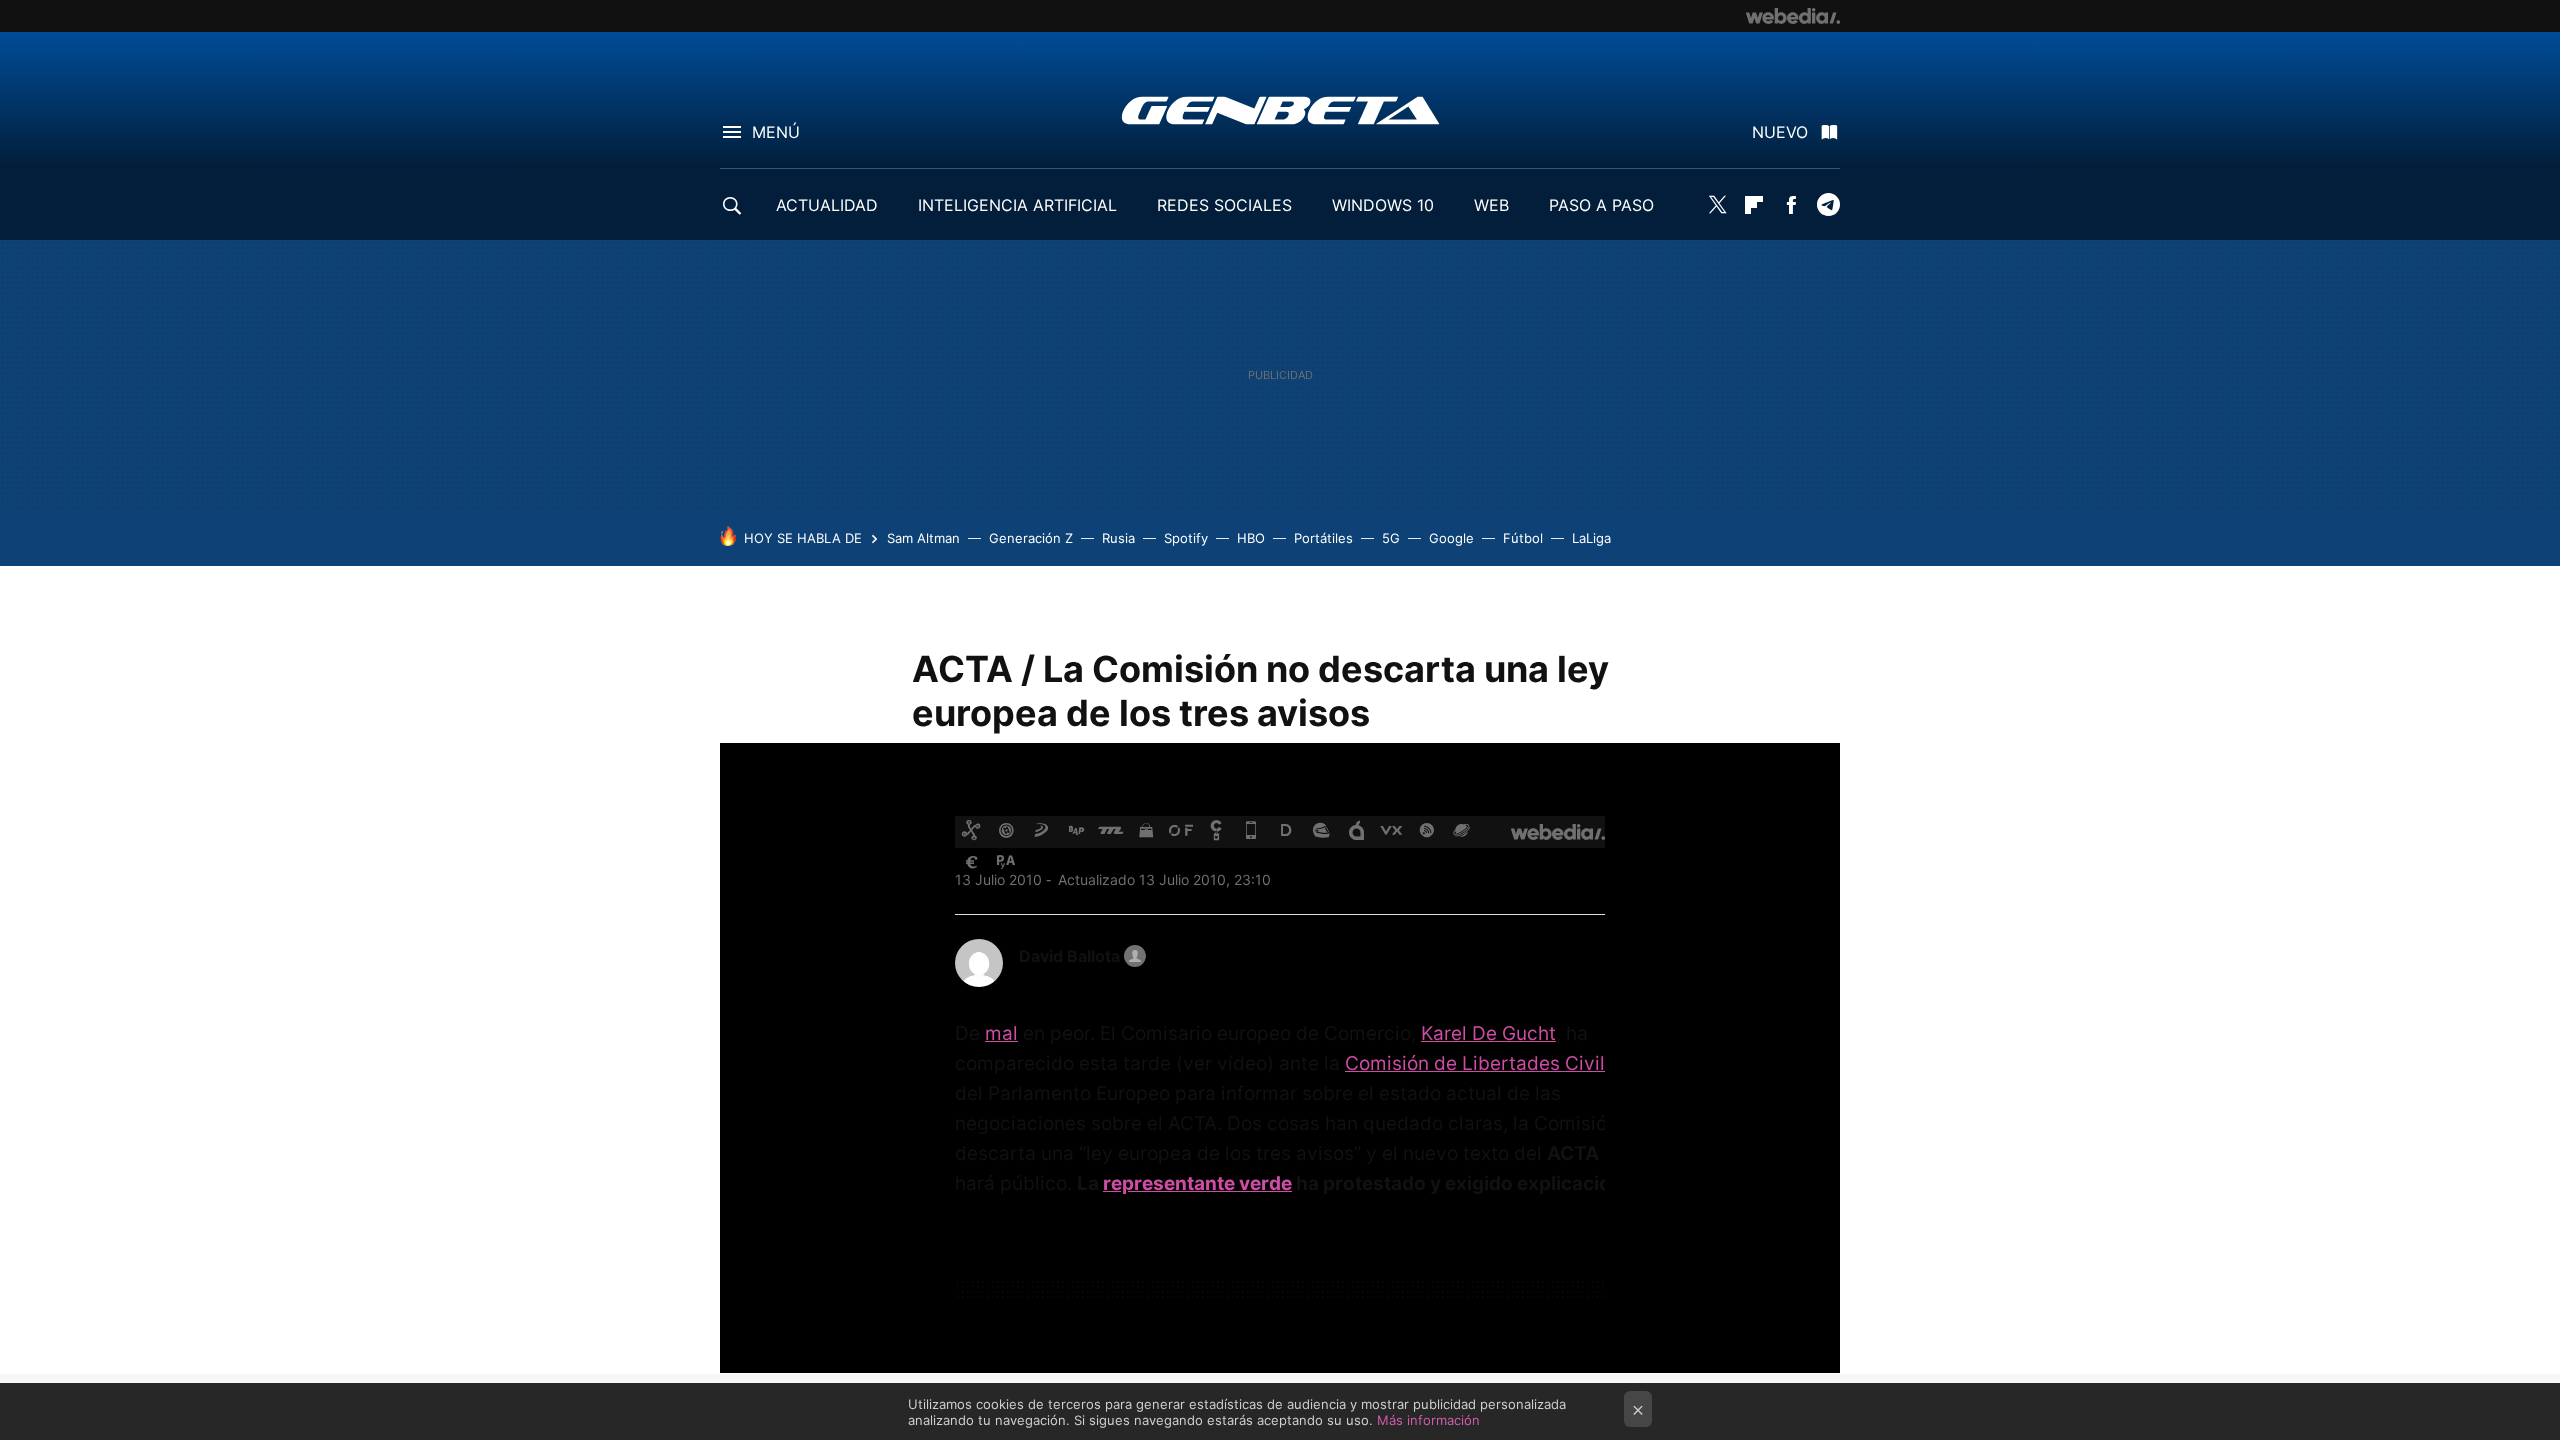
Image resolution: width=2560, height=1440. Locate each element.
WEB (1491, 205)
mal (1001, 1033)
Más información (1428, 1420)
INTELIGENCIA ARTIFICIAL (1017, 205)
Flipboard (1754, 205)
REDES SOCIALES (1224, 205)
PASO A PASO (1601, 205)
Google (1451, 538)
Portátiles (1323, 538)
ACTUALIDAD (827, 205)
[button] (1079, 956)
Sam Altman (923, 538)
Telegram (1828, 205)
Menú (776, 132)
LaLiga (1591, 538)
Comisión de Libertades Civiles (1485, 1063)
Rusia (1118, 538)
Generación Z (1031, 538)
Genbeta (1280, 110)
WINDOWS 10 (1383, 205)
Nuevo (1780, 132)
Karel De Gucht (1488, 1033)
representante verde (1197, 1183)
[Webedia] (1793, 16)
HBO (1251, 538)
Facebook (1791, 205)
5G (1391, 538)
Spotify (1186, 538)
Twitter (1717, 205)
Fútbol (1523, 538)
